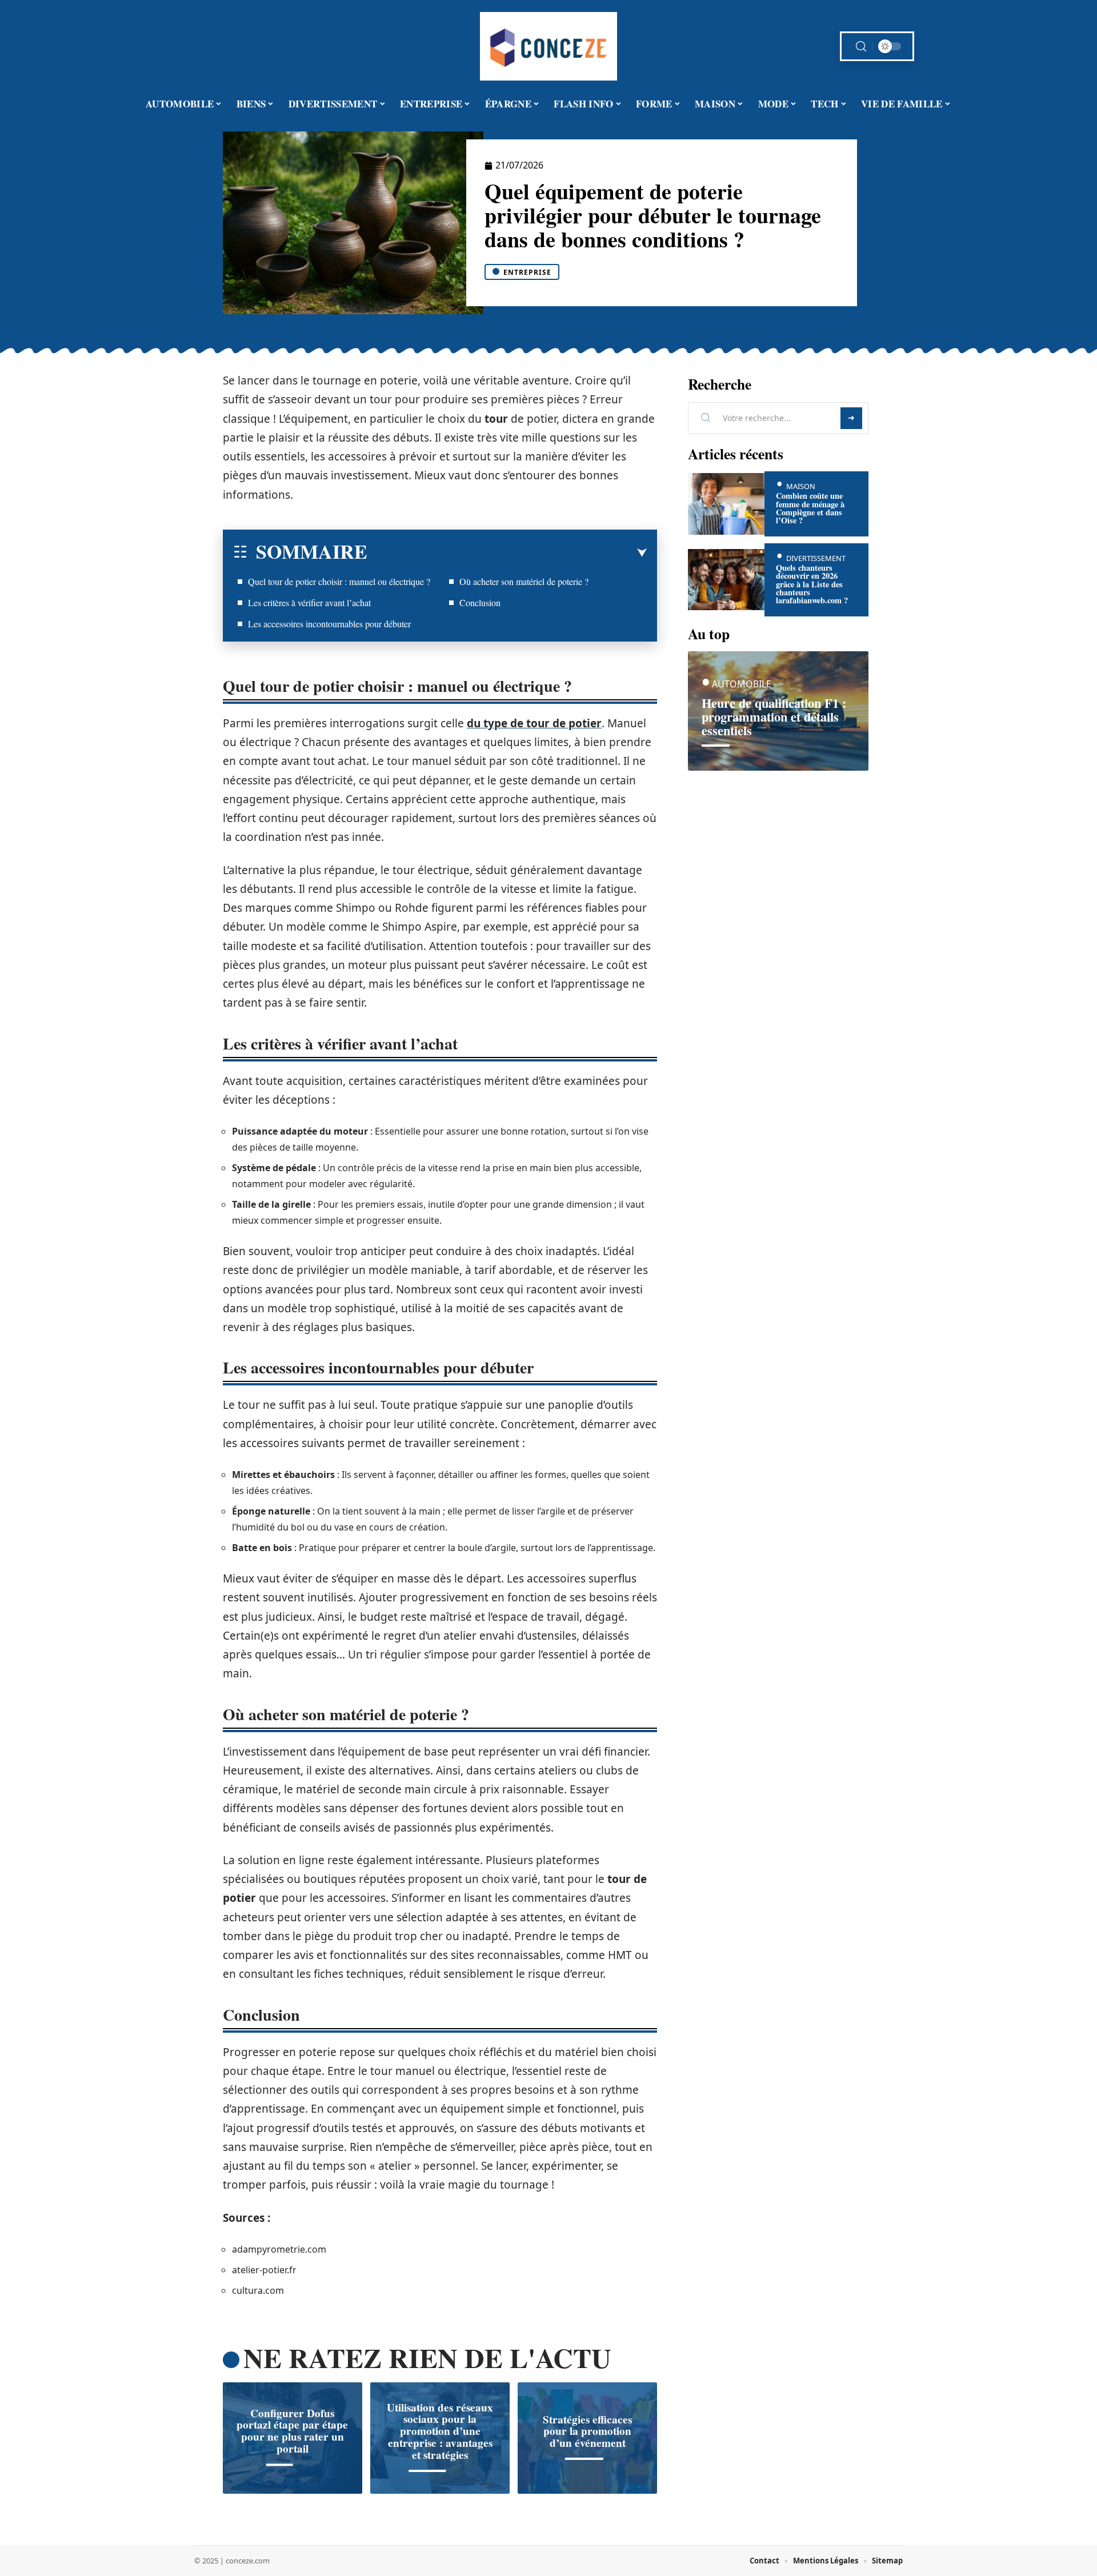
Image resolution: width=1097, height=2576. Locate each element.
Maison (801, 486)
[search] (861, 47)
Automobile (742, 684)
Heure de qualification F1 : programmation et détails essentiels (774, 717)
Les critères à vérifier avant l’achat (309, 602)
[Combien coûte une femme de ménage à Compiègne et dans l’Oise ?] (726, 504)
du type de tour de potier (534, 723)
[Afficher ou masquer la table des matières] (507, 553)
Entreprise (527, 272)
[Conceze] (548, 46)
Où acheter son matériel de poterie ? (524, 581)
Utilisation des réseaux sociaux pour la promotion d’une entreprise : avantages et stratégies (440, 2431)
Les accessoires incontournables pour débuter (329, 624)
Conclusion (480, 602)
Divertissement (816, 558)
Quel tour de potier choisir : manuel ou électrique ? (339, 581)
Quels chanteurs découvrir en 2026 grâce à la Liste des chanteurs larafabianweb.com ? (812, 584)
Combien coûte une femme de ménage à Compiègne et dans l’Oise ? (810, 508)
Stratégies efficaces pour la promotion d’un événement (587, 2431)
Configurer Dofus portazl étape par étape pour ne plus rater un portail (292, 2431)
